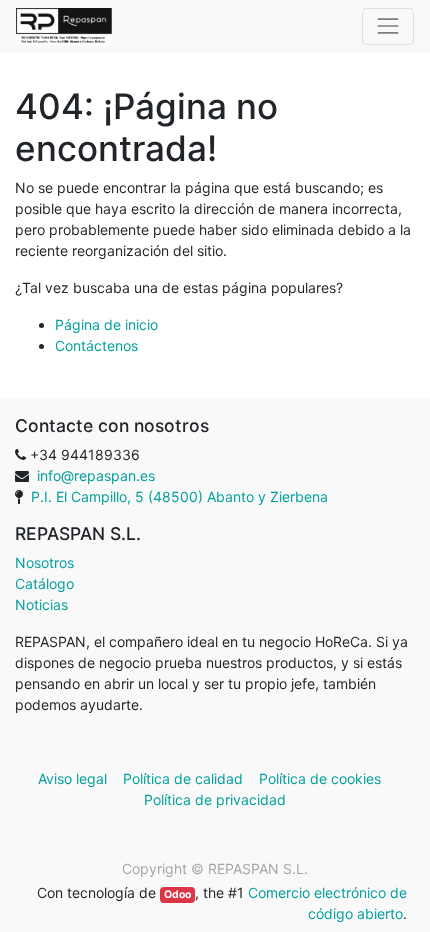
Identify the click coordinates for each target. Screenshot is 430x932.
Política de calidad (183, 778)
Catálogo (44, 583)
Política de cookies (320, 778)
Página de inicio (106, 324)
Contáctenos (96, 345)
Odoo (177, 894)
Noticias (41, 604)
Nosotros (44, 562)
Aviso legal (74, 778)
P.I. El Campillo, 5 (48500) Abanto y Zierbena (179, 496)
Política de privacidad (215, 799)
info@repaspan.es (96, 475)
